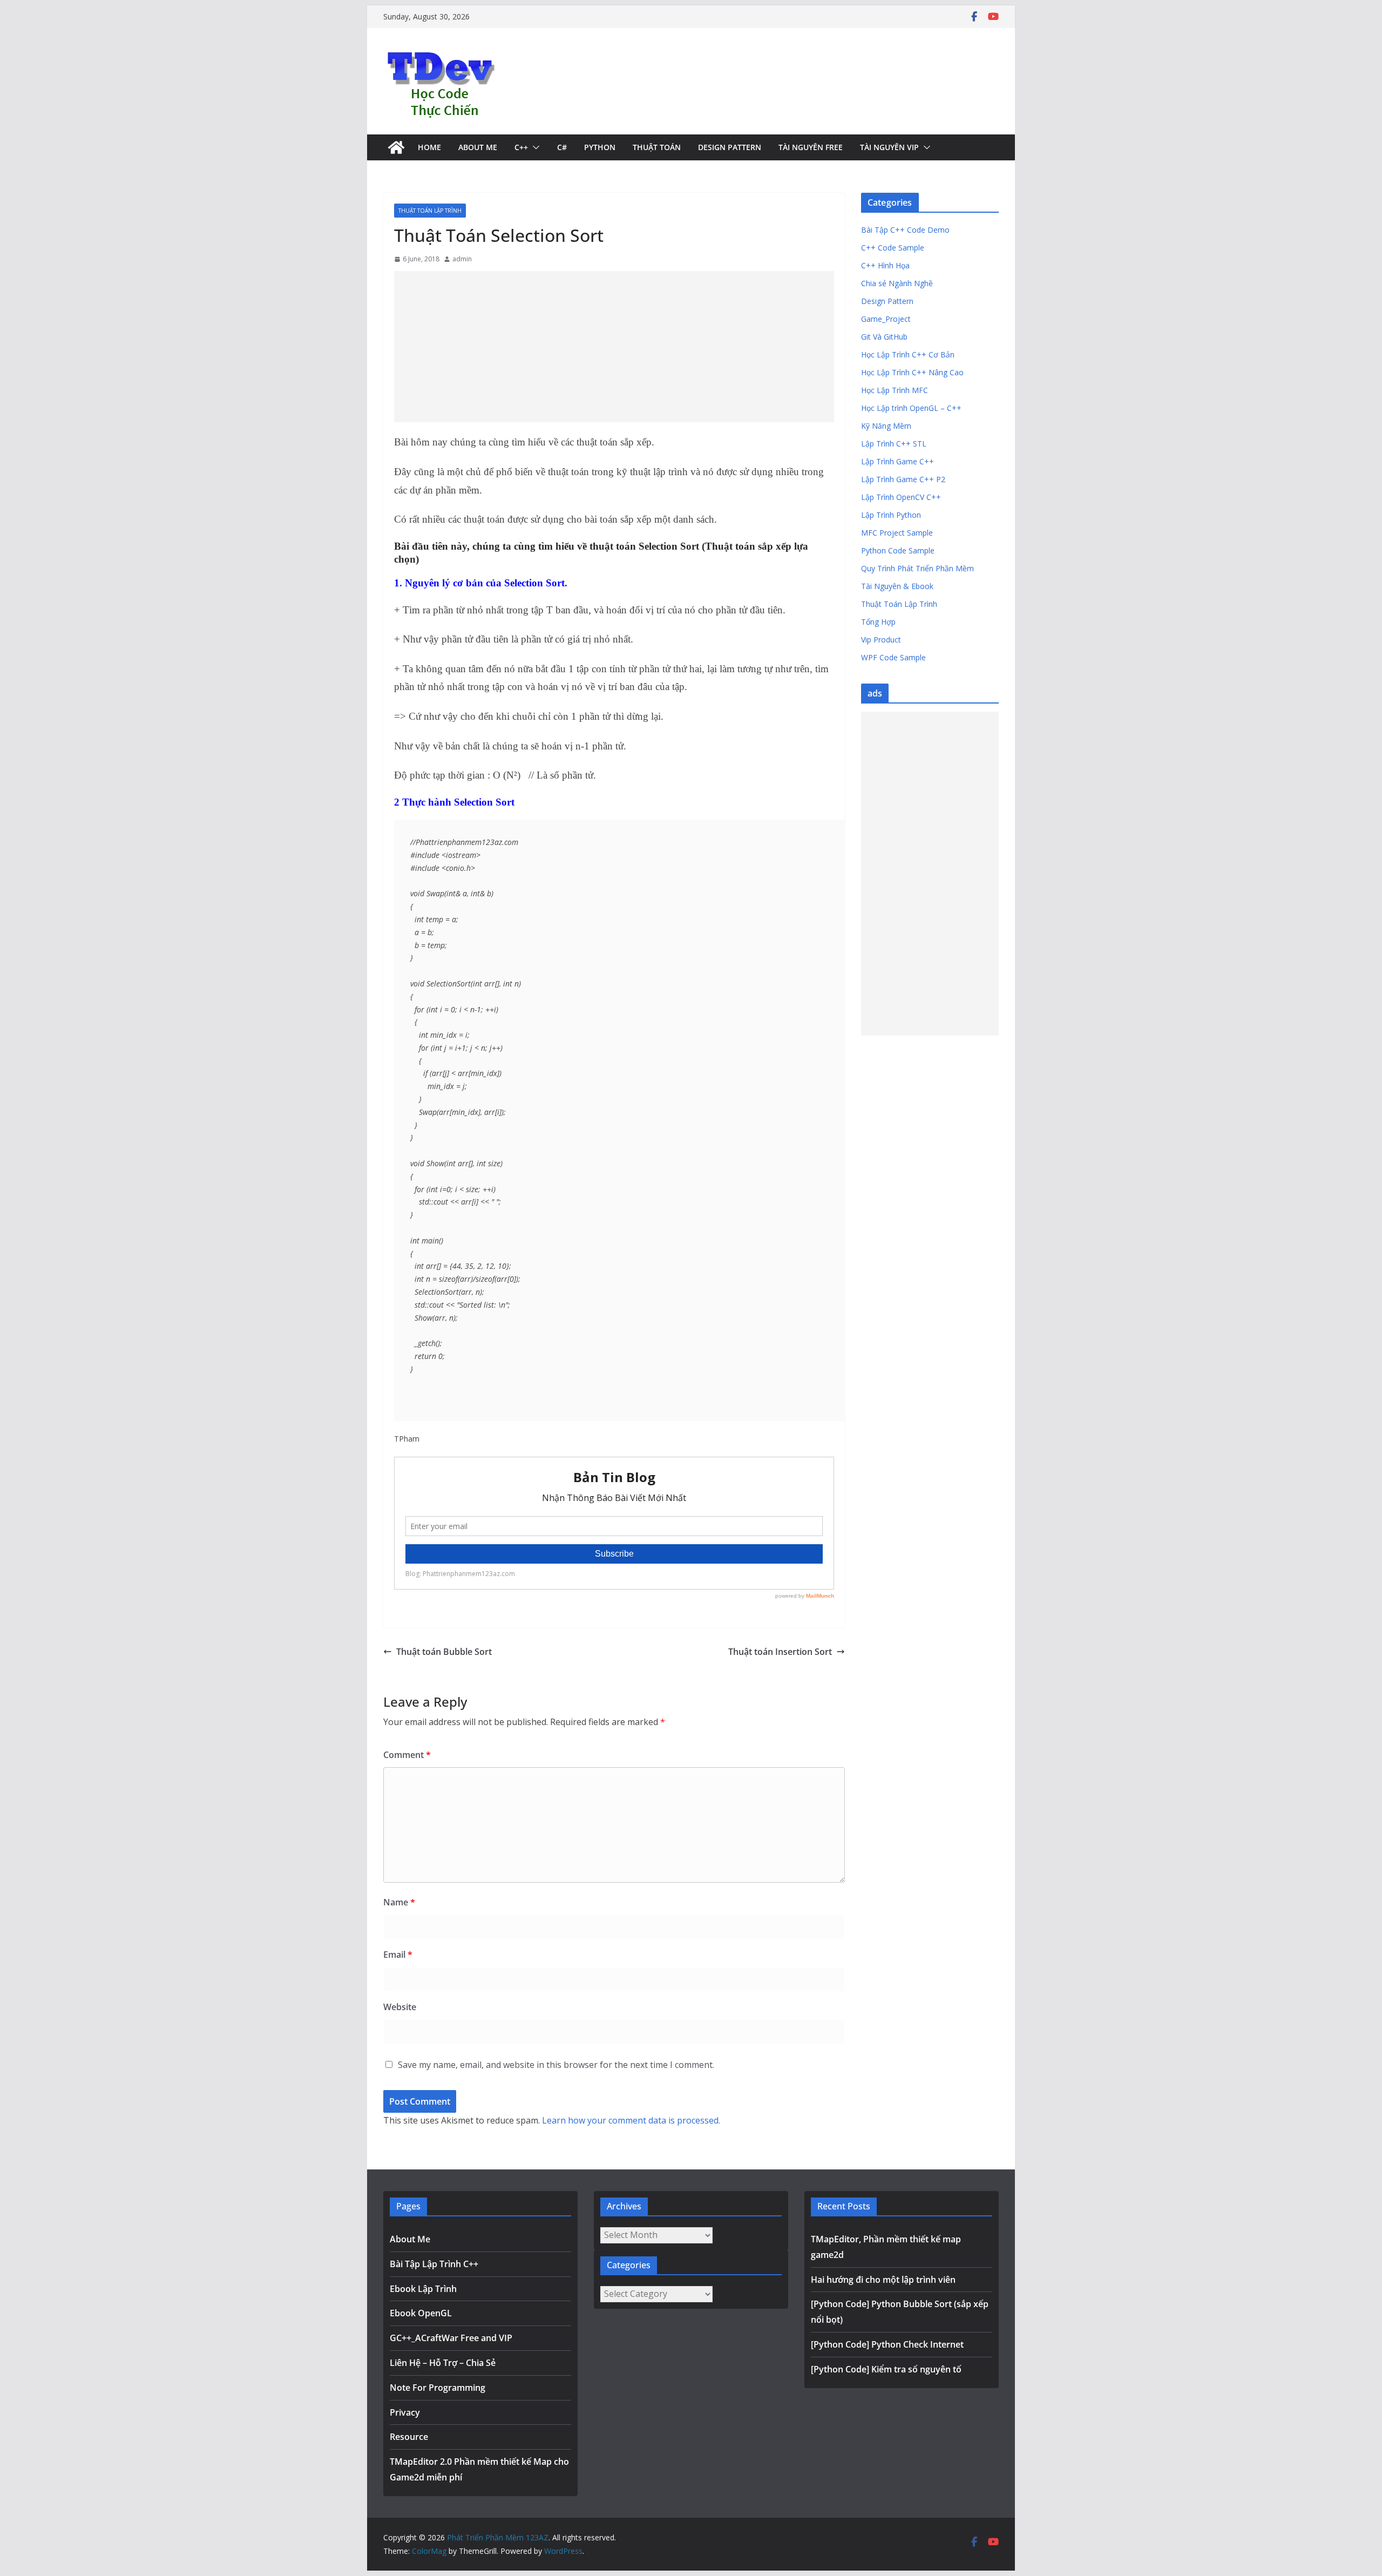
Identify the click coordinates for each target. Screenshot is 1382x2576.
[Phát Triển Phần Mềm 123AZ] (396, 147)
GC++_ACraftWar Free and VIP (451, 2338)
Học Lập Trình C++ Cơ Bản (908, 354)
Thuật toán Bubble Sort (444, 1652)
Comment (407, 1755)
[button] (534, 147)
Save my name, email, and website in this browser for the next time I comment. (556, 2065)
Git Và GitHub (884, 337)
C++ (521, 147)
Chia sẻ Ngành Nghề (897, 283)
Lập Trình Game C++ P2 (903, 479)
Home (429, 147)
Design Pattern (730, 147)
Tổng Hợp (878, 622)
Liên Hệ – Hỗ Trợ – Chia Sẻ (443, 2363)
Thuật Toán (657, 147)
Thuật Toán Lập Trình (430, 211)
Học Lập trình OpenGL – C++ (911, 408)
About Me (478, 147)
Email (398, 1955)
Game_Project (886, 319)
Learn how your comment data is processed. (631, 2120)
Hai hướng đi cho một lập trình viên (883, 2280)
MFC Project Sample (897, 533)
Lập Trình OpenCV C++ (901, 497)
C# (562, 147)
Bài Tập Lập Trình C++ (434, 2264)
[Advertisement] (614, 347)
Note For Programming (438, 2388)
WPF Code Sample (893, 657)
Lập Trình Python (891, 515)
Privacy (405, 2412)
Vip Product (881, 640)
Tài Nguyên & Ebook (897, 586)
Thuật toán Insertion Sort (780, 1652)
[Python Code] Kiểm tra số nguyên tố (886, 2369)
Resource (409, 2437)
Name (399, 1902)
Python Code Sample (898, 550)
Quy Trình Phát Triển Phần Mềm (917, 568)
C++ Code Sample (893, 248)
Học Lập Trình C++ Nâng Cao (912, 372)
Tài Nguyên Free (811, 147)
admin (462, 259)
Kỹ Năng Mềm (886, 426)
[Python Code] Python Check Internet (887, 2344)
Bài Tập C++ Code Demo (905, 230)
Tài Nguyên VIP (889, 147)
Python (600, 147)
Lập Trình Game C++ (897, 461)
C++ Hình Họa (885, 265)
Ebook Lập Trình (423, 2289)
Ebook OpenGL (421, 2313)
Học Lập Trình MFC (895, 390)
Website (400, 2007)
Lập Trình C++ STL (894, 444)
